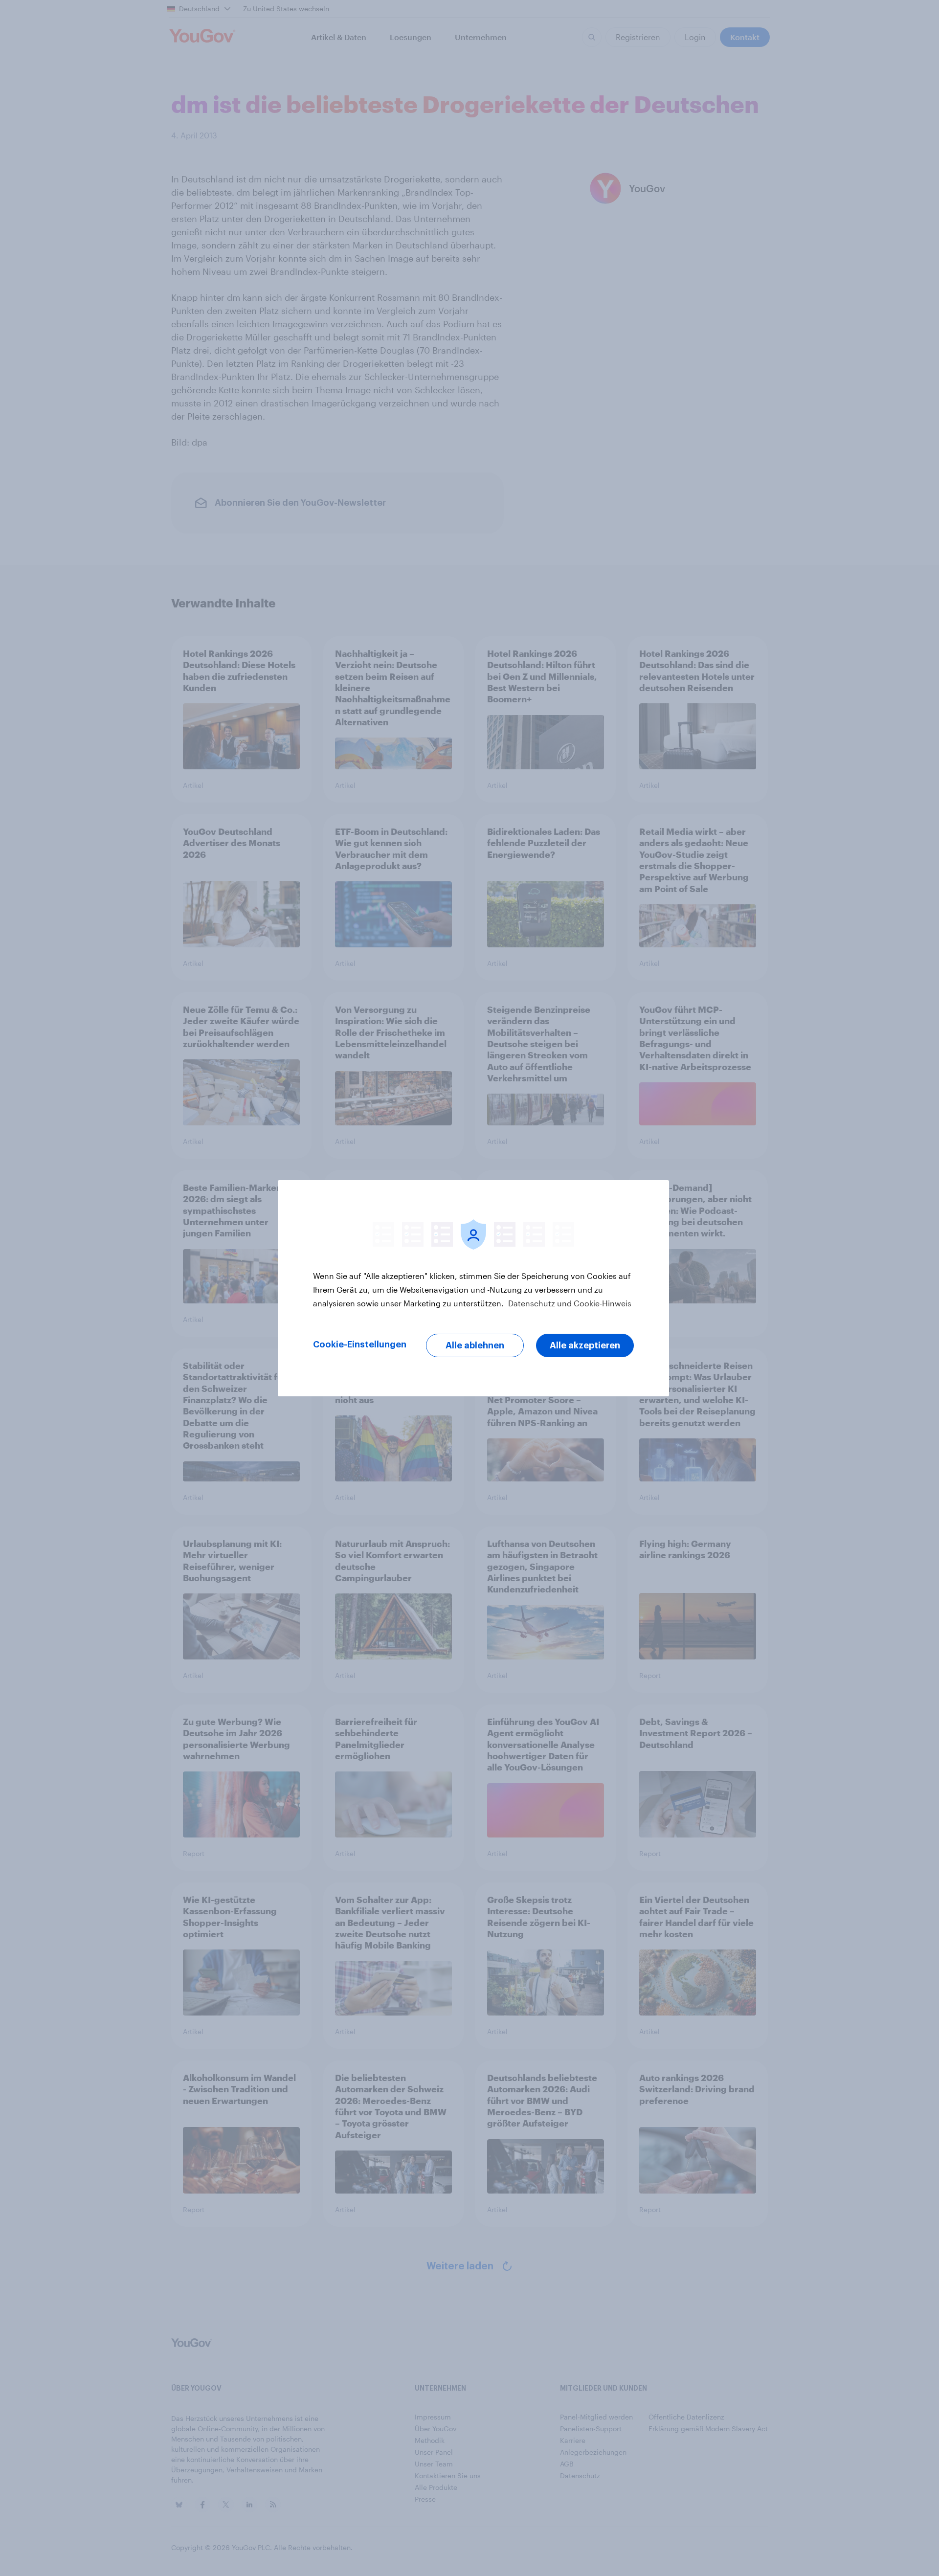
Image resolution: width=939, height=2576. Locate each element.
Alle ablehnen (475, 1345)
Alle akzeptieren (585, 1345)
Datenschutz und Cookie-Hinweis (569, 1303)
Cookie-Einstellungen (360, 1344)
